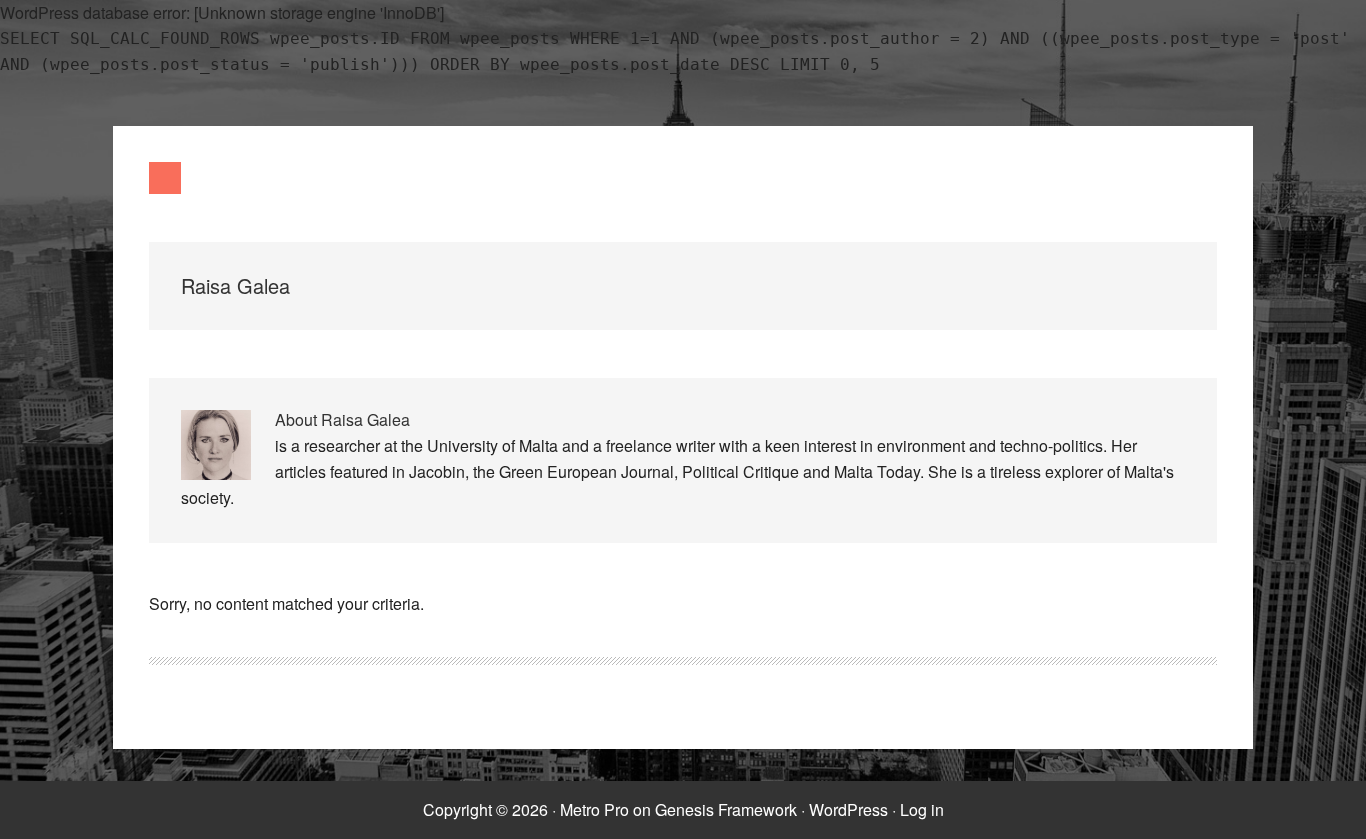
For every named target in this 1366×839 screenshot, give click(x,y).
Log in (922, 809)
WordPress (848, 809)
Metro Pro (594, 809)
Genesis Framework (726, 809)
